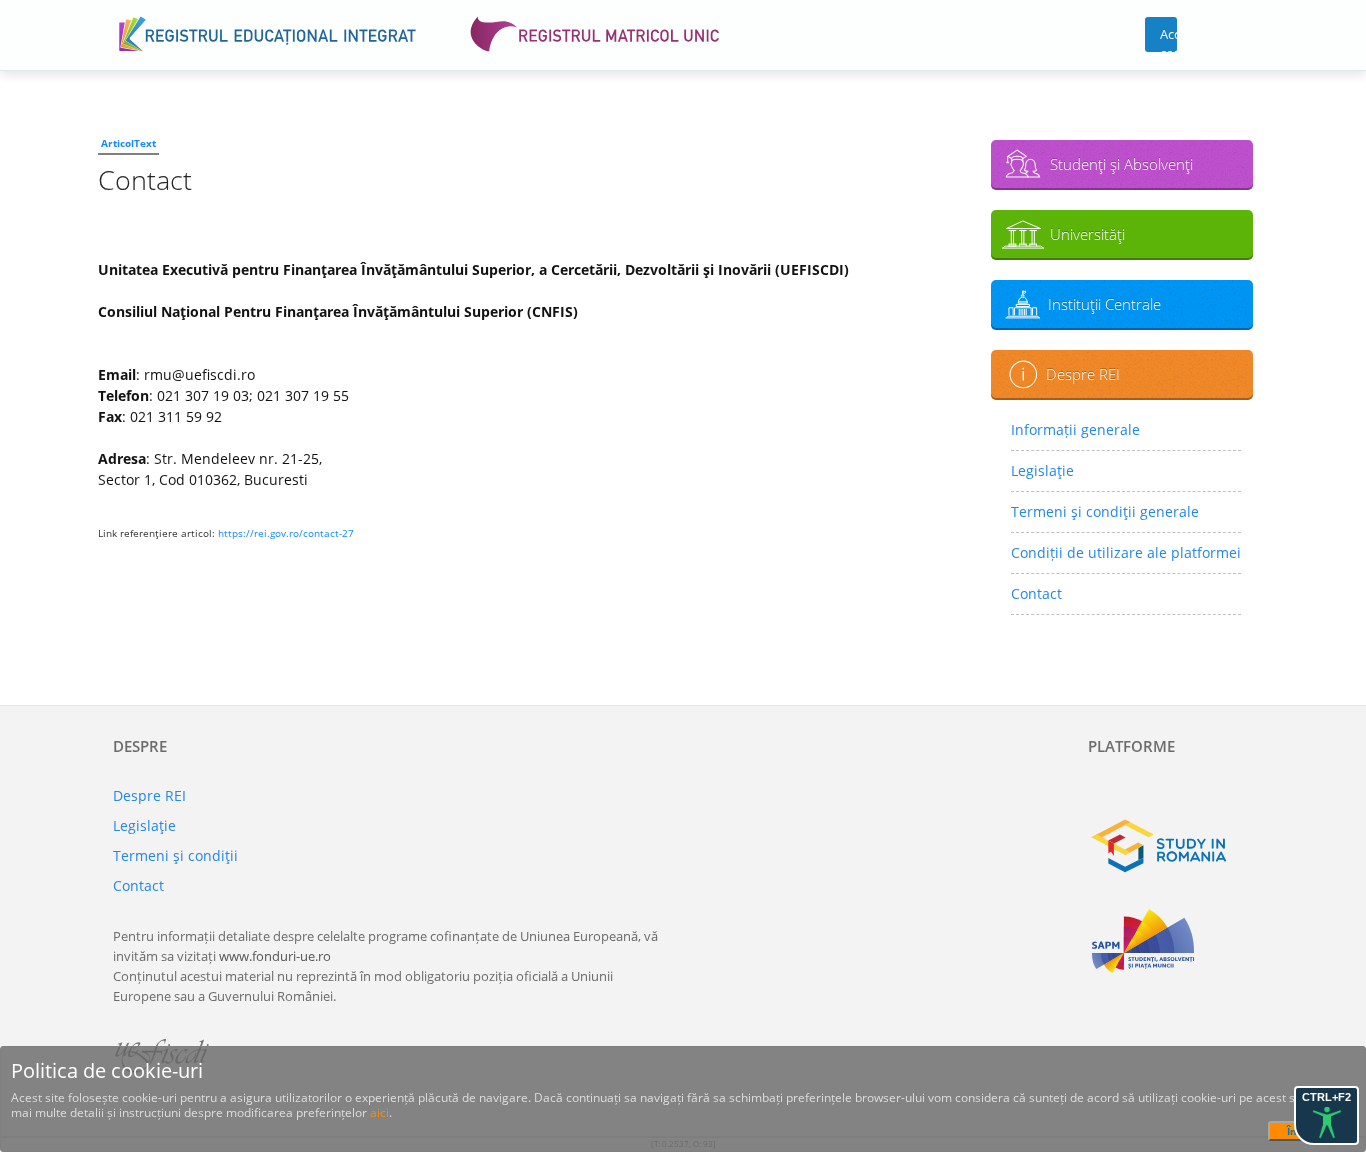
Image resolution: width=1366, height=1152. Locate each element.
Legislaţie (1042, 470)
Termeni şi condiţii (175, 855)
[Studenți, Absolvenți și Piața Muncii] (1170, 941)
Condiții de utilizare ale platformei (1126, 552)
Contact (1036, 593)
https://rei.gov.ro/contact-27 (286, 533)
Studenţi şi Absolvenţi (1121, 164)
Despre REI (1083, 374)
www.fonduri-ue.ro (275, 956)
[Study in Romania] (1170, 846)
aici (379, 1112)
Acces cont (1168, 38)
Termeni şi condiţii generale (1105, 511)
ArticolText (128, 143)
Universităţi (1087, 234)
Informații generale (1075, 429)
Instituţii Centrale (1104, 304)
